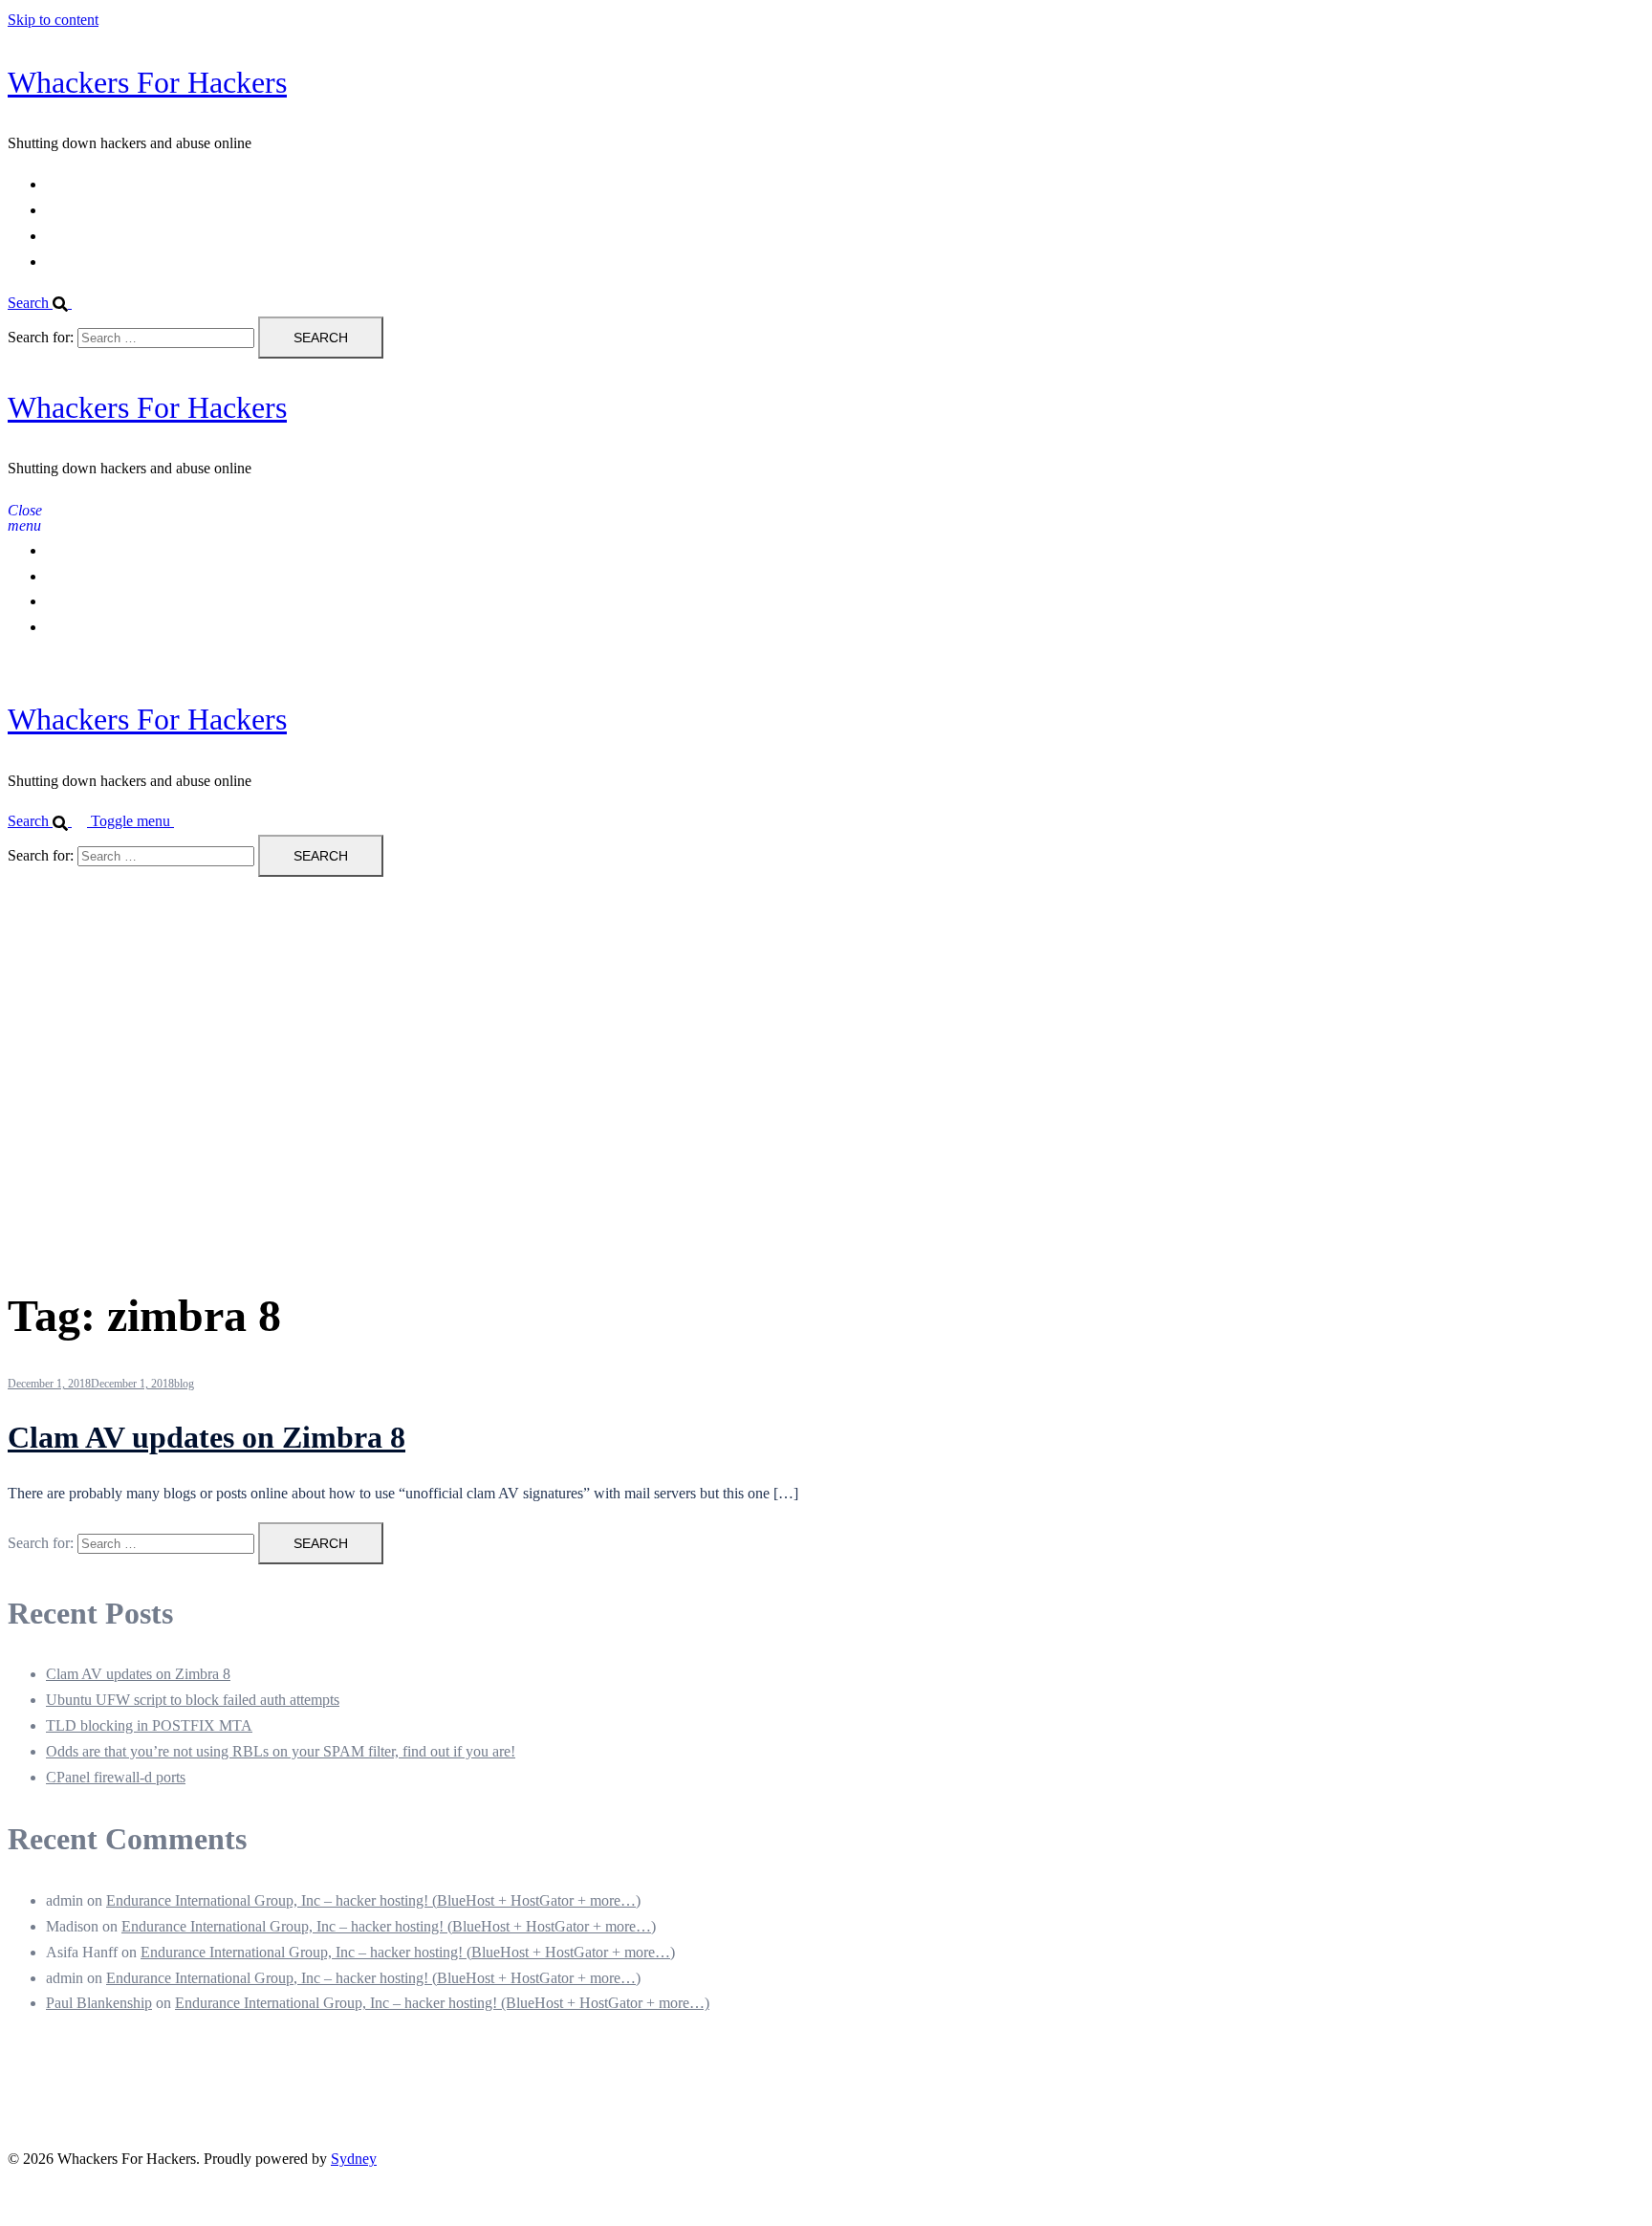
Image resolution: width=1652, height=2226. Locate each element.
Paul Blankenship (99, 2003)
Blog (61, 262)
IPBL (63, 236)
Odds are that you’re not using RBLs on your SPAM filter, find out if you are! (281, 1751)
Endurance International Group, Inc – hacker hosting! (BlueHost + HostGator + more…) (373, 1900)
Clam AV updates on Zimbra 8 (206, 1437)
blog (184, 1384)
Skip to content (53, 20)
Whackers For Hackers (147, 82)
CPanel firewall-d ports (116, 1777)
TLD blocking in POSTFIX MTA (149, 1725)
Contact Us (80, 210)
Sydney (354, 2159)
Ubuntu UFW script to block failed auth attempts (193, 1700)
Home (65, 184)
